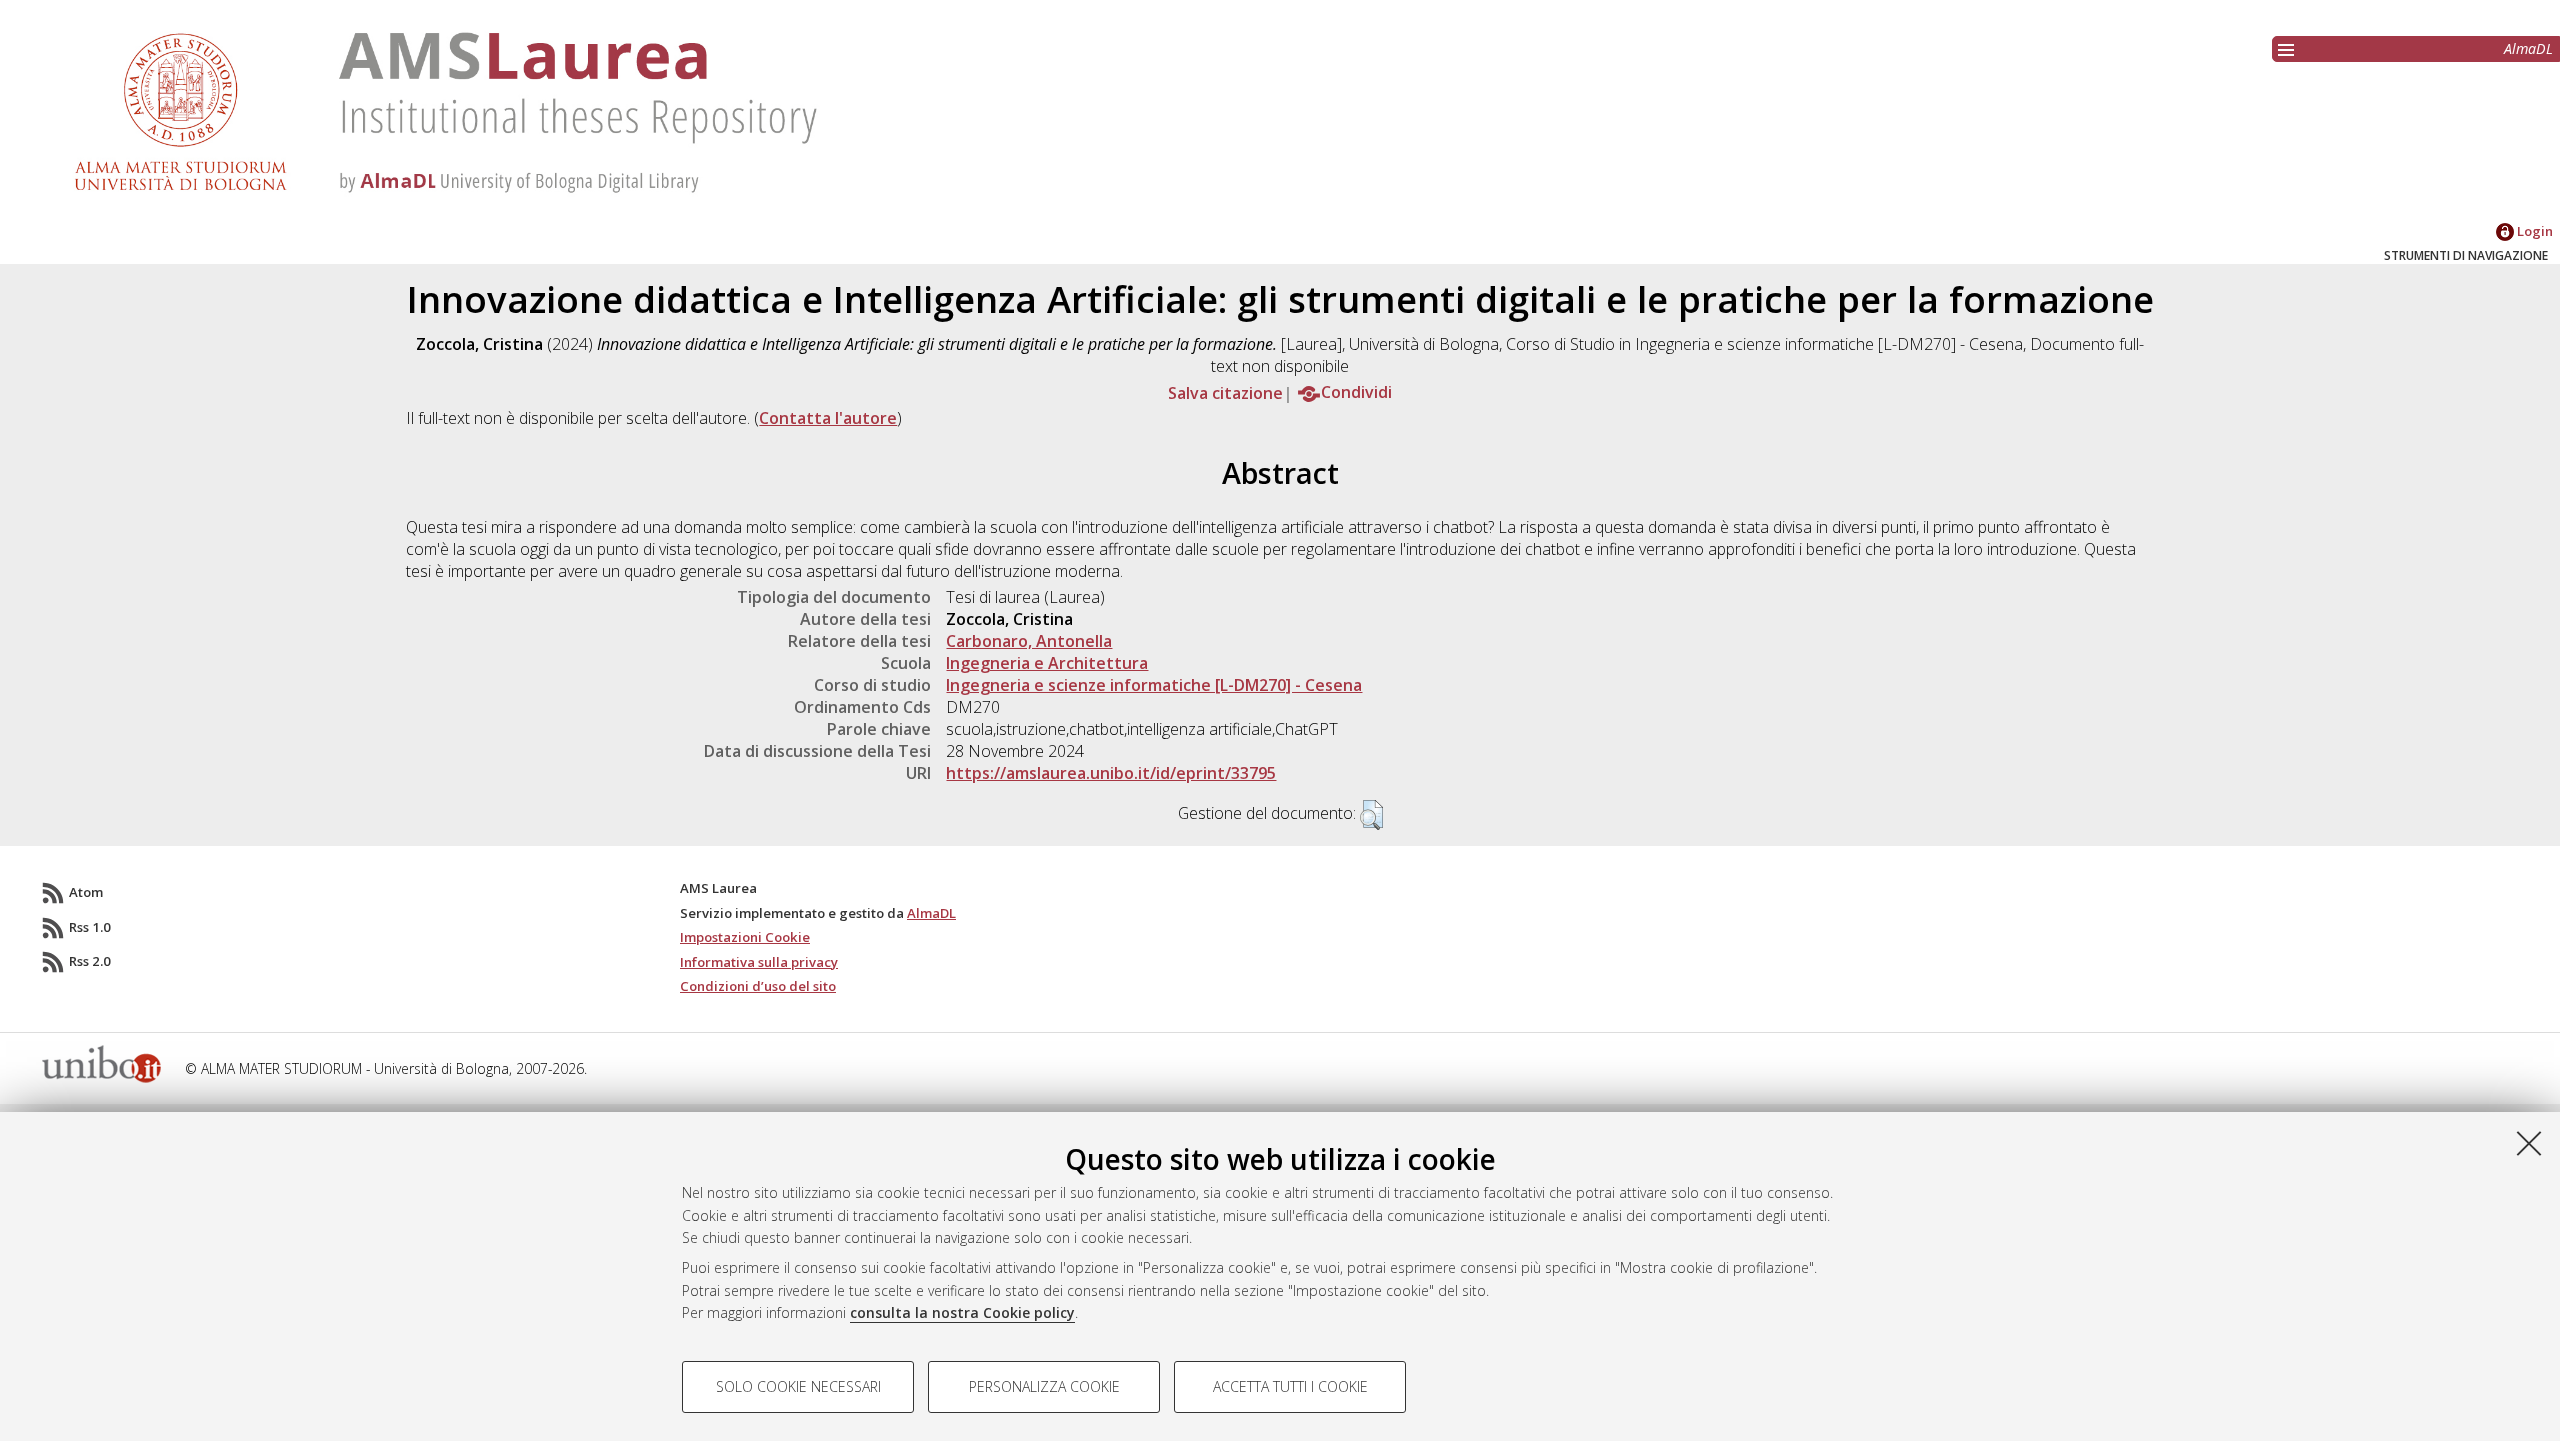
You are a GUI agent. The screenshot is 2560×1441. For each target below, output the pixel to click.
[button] (1371, 815)
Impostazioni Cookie (745, 937)
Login (2533, 231)
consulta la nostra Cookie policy (962, 1312)
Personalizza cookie (1044, 1386)
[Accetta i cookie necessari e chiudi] (2529, 1143)
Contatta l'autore (828, 418)
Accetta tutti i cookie (1290, 1386)
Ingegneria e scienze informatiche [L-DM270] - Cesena (1154, 685)
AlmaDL (2528, 48)
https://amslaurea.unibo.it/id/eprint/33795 (1111, 773)
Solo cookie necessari (798, 1386)
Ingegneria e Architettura (1047, 663)
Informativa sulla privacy (759, 962)
